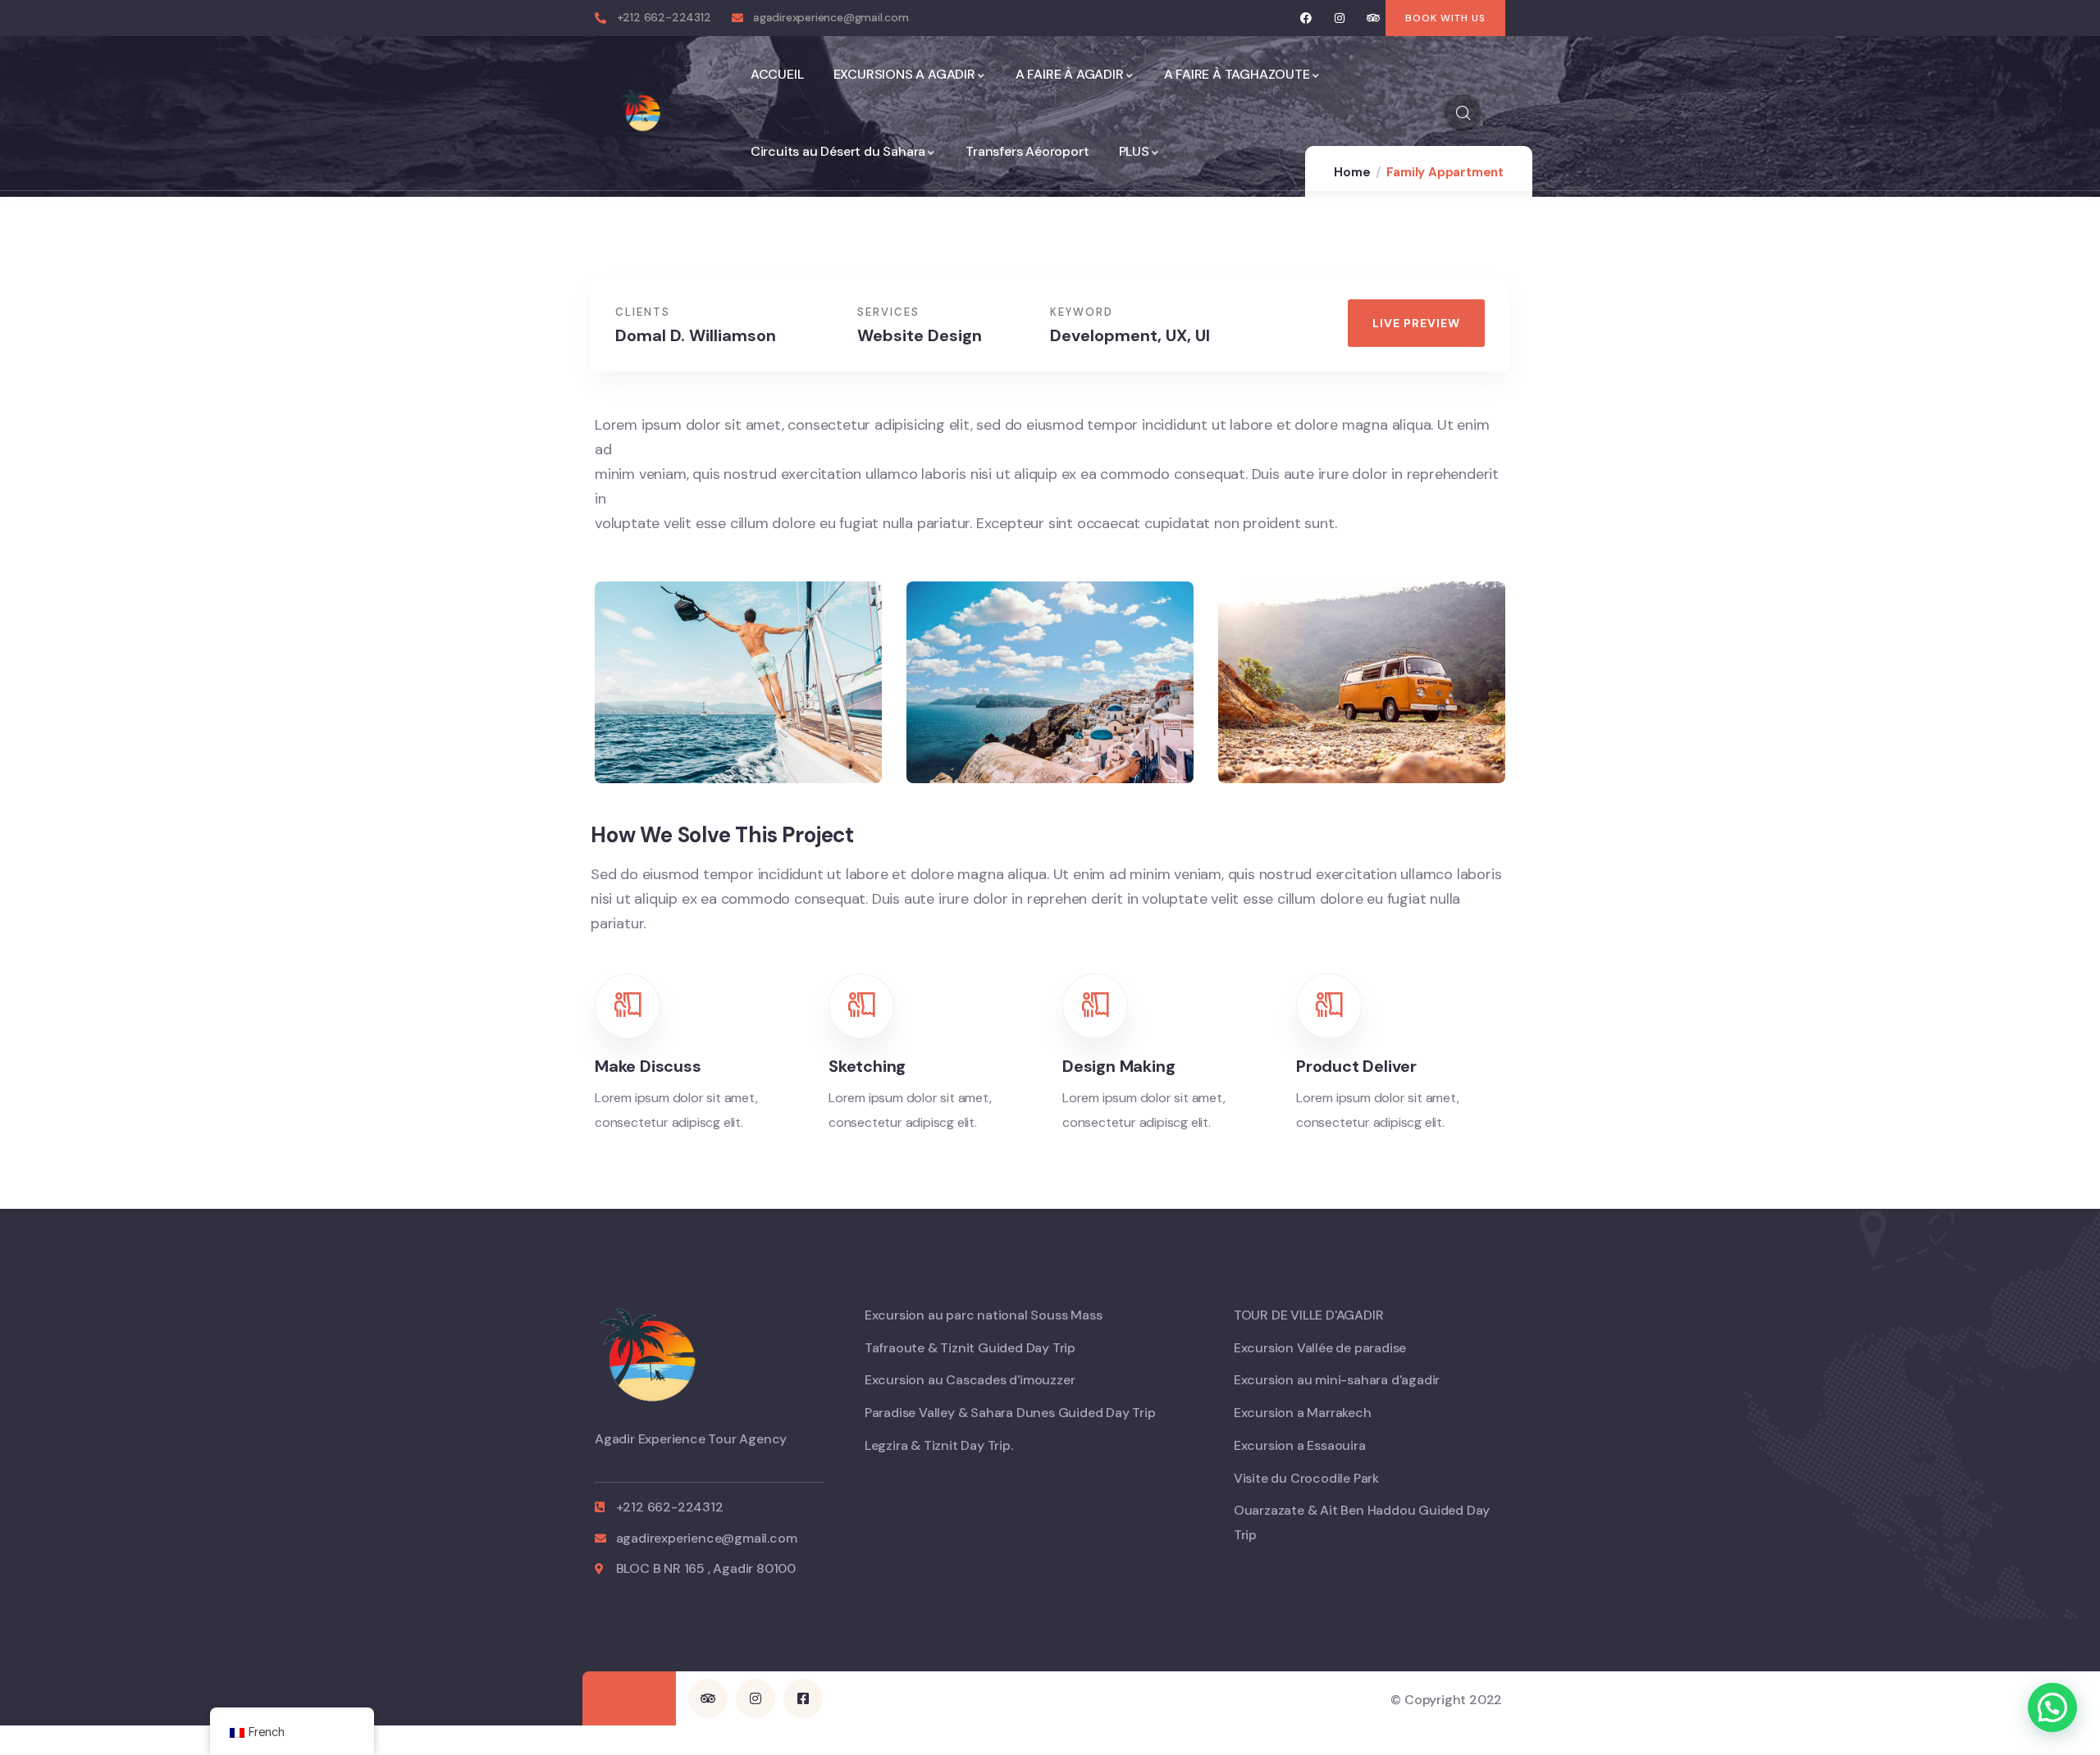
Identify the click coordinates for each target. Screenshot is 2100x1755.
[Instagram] (1340, 18)
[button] (1613, 293)
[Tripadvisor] (1373, 18)
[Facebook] (1306, 18)
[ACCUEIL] (644, 113)
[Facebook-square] (803, 1698)
